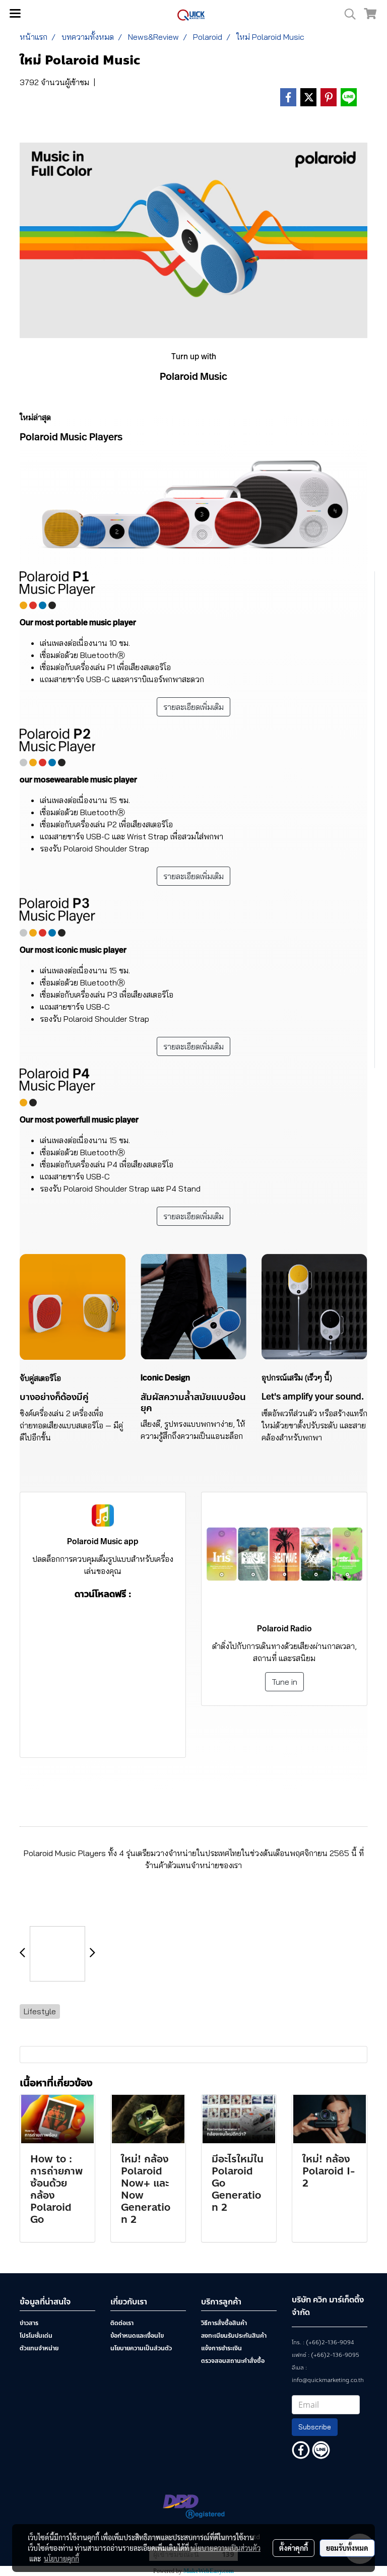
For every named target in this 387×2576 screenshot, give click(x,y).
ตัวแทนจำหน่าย (39, 2348)
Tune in (284, 1682)
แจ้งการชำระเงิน (221, 2348)
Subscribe (315, 2427)
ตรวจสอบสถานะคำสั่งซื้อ (233, 2361)
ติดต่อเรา (122, 2323)
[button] (347, 14)
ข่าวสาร (29, 2323)
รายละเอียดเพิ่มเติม (193, 707)
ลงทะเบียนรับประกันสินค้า (234, 2336)
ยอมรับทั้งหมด (347, 2548)
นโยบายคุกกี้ (61, 2558)
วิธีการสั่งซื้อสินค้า (224, 2323)
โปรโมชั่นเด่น (36, 2336)
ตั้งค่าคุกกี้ (294, 2548)
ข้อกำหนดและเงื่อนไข (137, 2336)
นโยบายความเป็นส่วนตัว (141, 2348)
